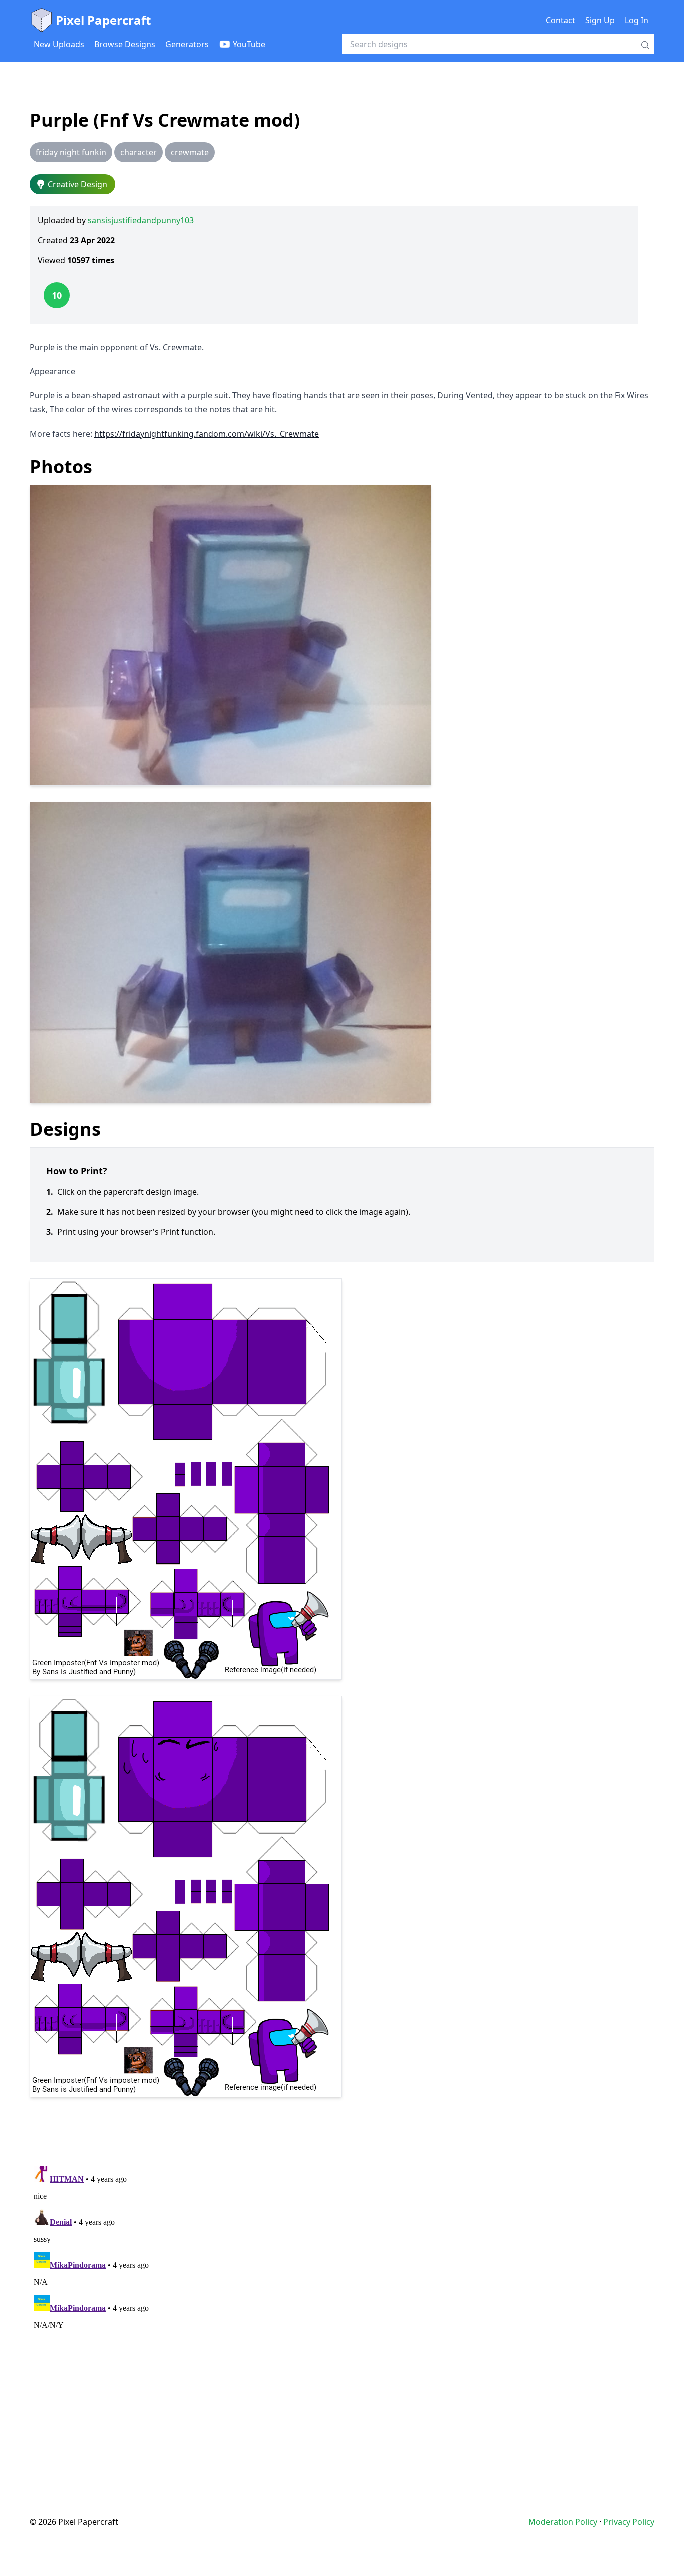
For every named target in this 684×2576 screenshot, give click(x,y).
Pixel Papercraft (103, 20)
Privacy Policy (629, 2522)
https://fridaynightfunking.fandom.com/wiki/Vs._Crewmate (207, 434)
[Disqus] (342, 2287)
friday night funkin (71, 152)
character (138, 152)
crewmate (190, 152)
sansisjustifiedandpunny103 (141, 220)
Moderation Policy (563, 2522)
